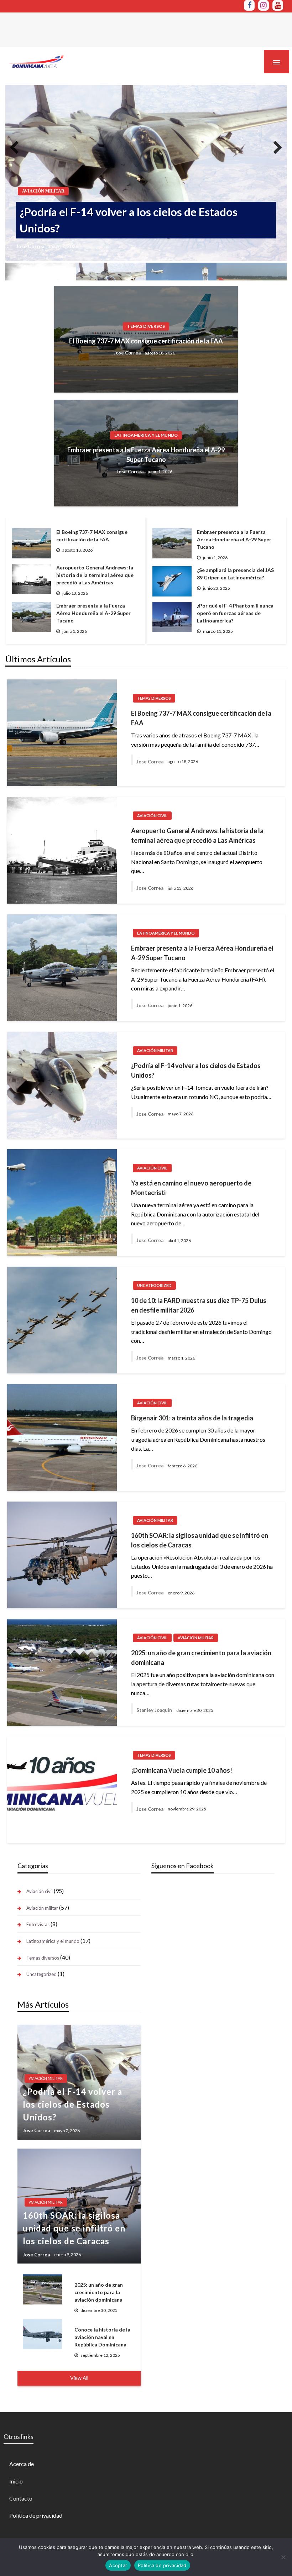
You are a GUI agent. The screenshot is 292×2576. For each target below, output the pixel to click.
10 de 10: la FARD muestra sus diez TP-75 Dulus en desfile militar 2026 (199, 1305)
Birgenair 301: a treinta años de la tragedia (192, 1418)
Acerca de (22, 2464)
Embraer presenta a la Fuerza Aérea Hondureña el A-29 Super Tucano (146, 455)
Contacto (21, 2498)
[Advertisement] (130, 29)
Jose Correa (30, 246)
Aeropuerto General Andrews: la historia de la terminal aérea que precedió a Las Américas (197, 835)
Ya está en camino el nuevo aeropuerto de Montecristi (191, 1188)
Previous (20, 147)
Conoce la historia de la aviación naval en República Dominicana (102, 2337)
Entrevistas (38, 1924)
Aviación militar (43, 191)
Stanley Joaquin (154, 1710)
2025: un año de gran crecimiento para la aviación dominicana (201, 1658)
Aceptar (118, 2565)
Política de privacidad (36, 2515)
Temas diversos (146, 326)
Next (272, 147)
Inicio (16, 2481)
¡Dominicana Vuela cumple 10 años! (182, 1770)
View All (79, 2378)
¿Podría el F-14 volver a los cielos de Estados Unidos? (129, 220)
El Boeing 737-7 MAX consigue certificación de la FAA (146, 341)
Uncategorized (154, 1285)
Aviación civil (152, 816)
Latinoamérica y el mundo (146, 435)
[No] (283, 2557)
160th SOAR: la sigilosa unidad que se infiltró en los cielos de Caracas (200, 1540)
